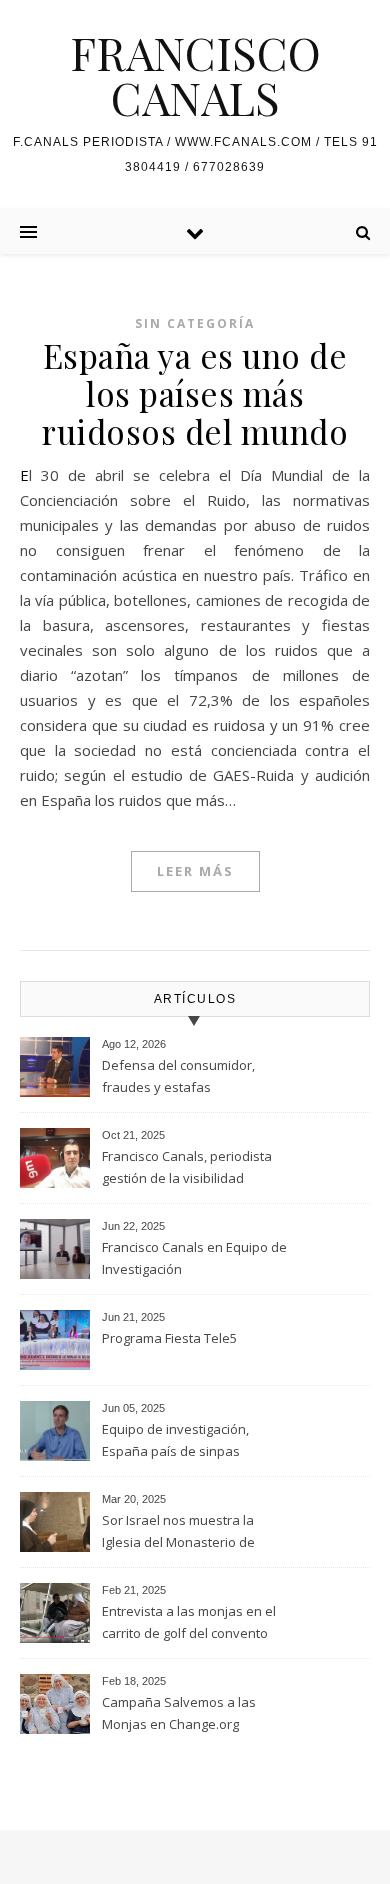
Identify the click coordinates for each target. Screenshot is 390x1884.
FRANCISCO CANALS (195, 75)
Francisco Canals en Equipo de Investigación (194, 1258)
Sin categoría (195, 323)
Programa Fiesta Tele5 (169, 1338)
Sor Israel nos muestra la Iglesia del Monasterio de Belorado (178, 1533)
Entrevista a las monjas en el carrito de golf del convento (189, 1622)
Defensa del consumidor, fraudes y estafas (178, 1076)
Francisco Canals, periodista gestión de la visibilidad (187, 1167)
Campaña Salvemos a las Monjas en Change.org (179, 1713)
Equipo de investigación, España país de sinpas (175, 1440)
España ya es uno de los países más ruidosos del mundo (195, 393)
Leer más (195, 871)
